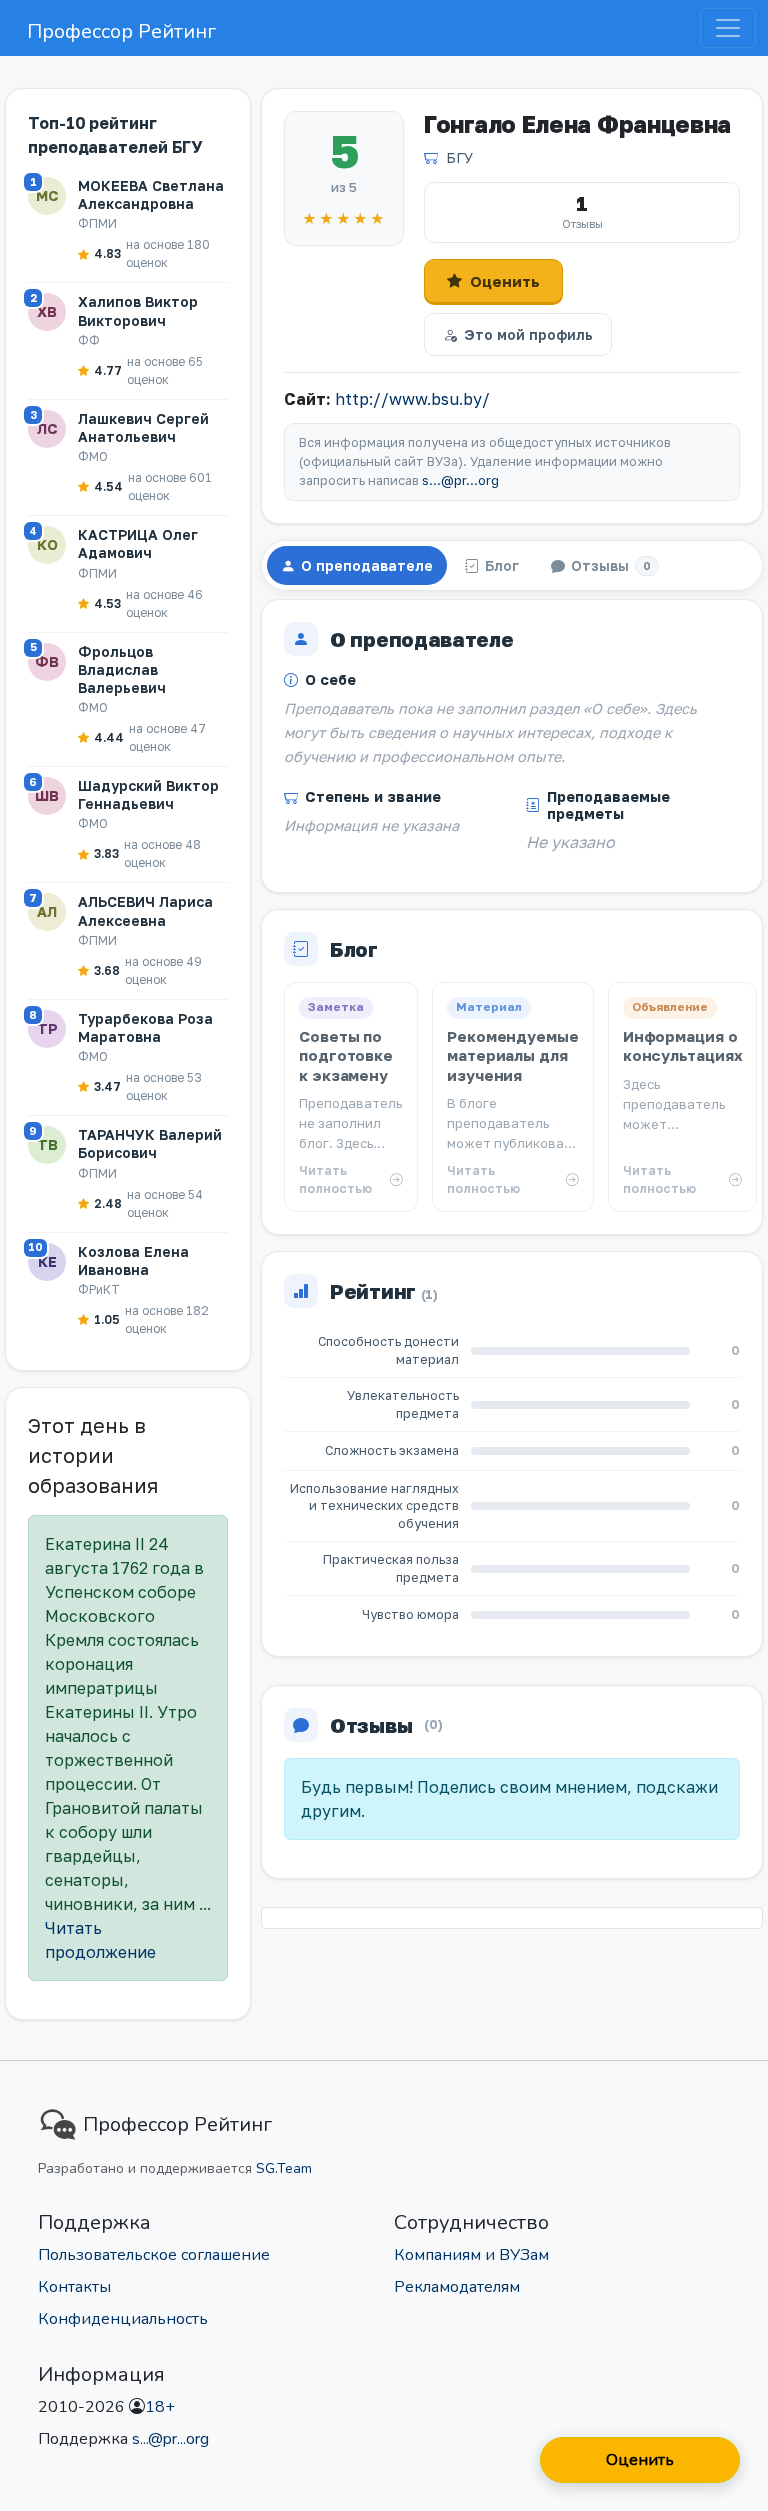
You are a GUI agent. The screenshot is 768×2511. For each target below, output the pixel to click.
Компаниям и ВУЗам (471, 2255)
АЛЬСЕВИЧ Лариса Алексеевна (145, 910)
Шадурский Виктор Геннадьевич (148, 794)
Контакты (74, 2287)
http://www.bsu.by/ (412, 399)
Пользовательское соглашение (154, 2255)
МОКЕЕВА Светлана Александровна (151, 194)
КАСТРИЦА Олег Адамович (138, 543)
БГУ (459, 157)
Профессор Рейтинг (121, 31)
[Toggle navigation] (728, 28)
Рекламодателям (457, 2287)
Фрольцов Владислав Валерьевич (122, 669)
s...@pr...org (460, 480)
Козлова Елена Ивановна (133, 1260)
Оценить (505, 281)
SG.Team (284, 2168)
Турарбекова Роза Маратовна (145, 1027)
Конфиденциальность (123, 2319)
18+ (160, 2407)
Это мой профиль (528, 334)
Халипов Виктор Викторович (138, 310)
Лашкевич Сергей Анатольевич (143, 427)
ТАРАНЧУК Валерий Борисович (150, 1143)
